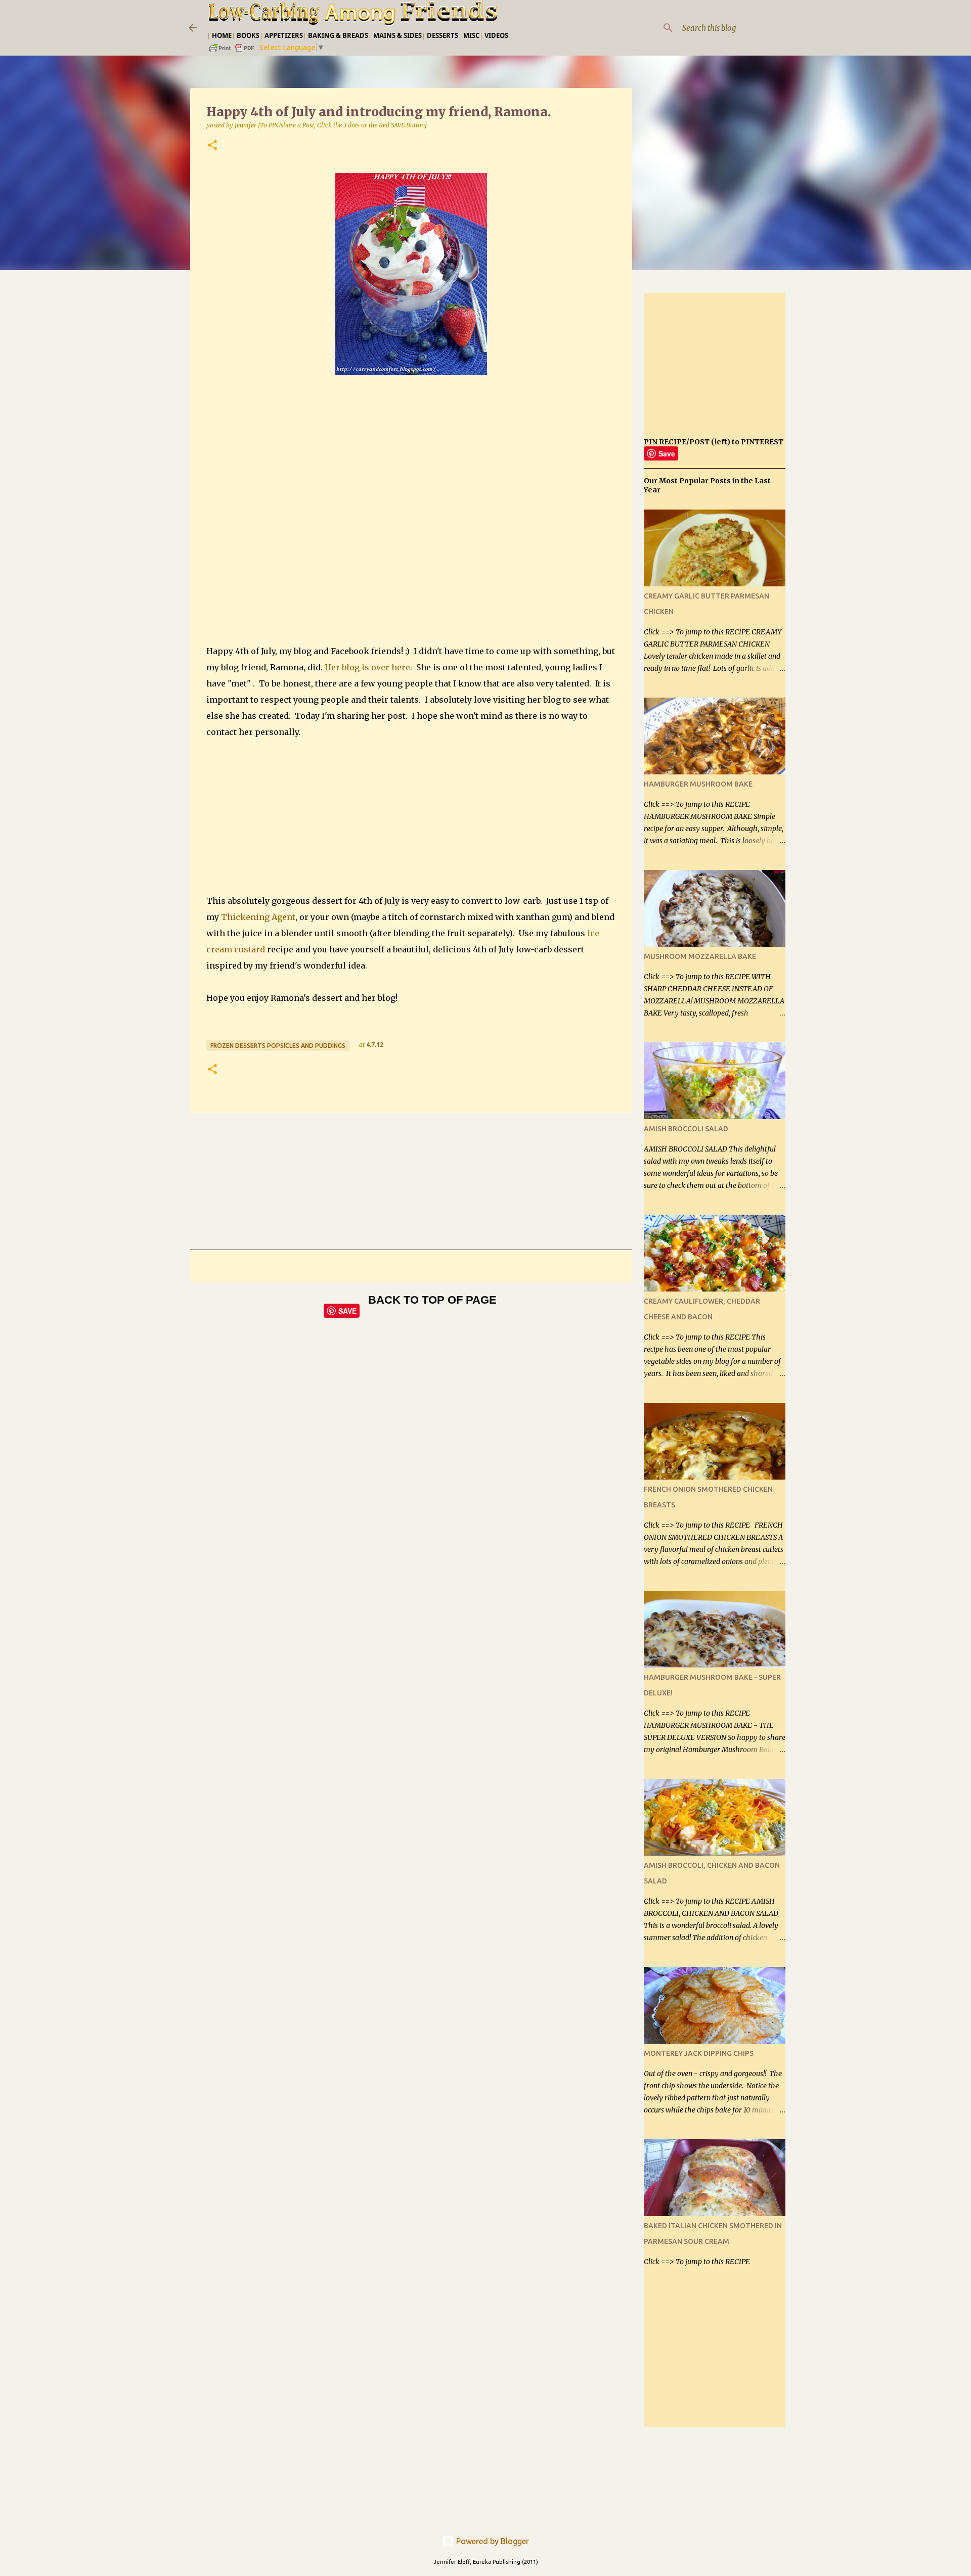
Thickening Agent (258, 917)
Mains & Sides (398, 35)
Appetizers (284, 35)
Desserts (443, 35)
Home (222, 35)
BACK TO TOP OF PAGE (432, 1300)
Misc (471, 35)
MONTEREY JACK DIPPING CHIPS (699, 2053)
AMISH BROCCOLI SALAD (686, 1129)
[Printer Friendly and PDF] (232, 51)
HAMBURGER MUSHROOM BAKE (698, 784)
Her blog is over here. (368, 667)
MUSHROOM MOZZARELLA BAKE (700, 956)
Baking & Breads (338, 35)
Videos (496, 35)
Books (248, 35)
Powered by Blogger (492, 2541)
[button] (212, 146)
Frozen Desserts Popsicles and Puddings (278, 1046)
